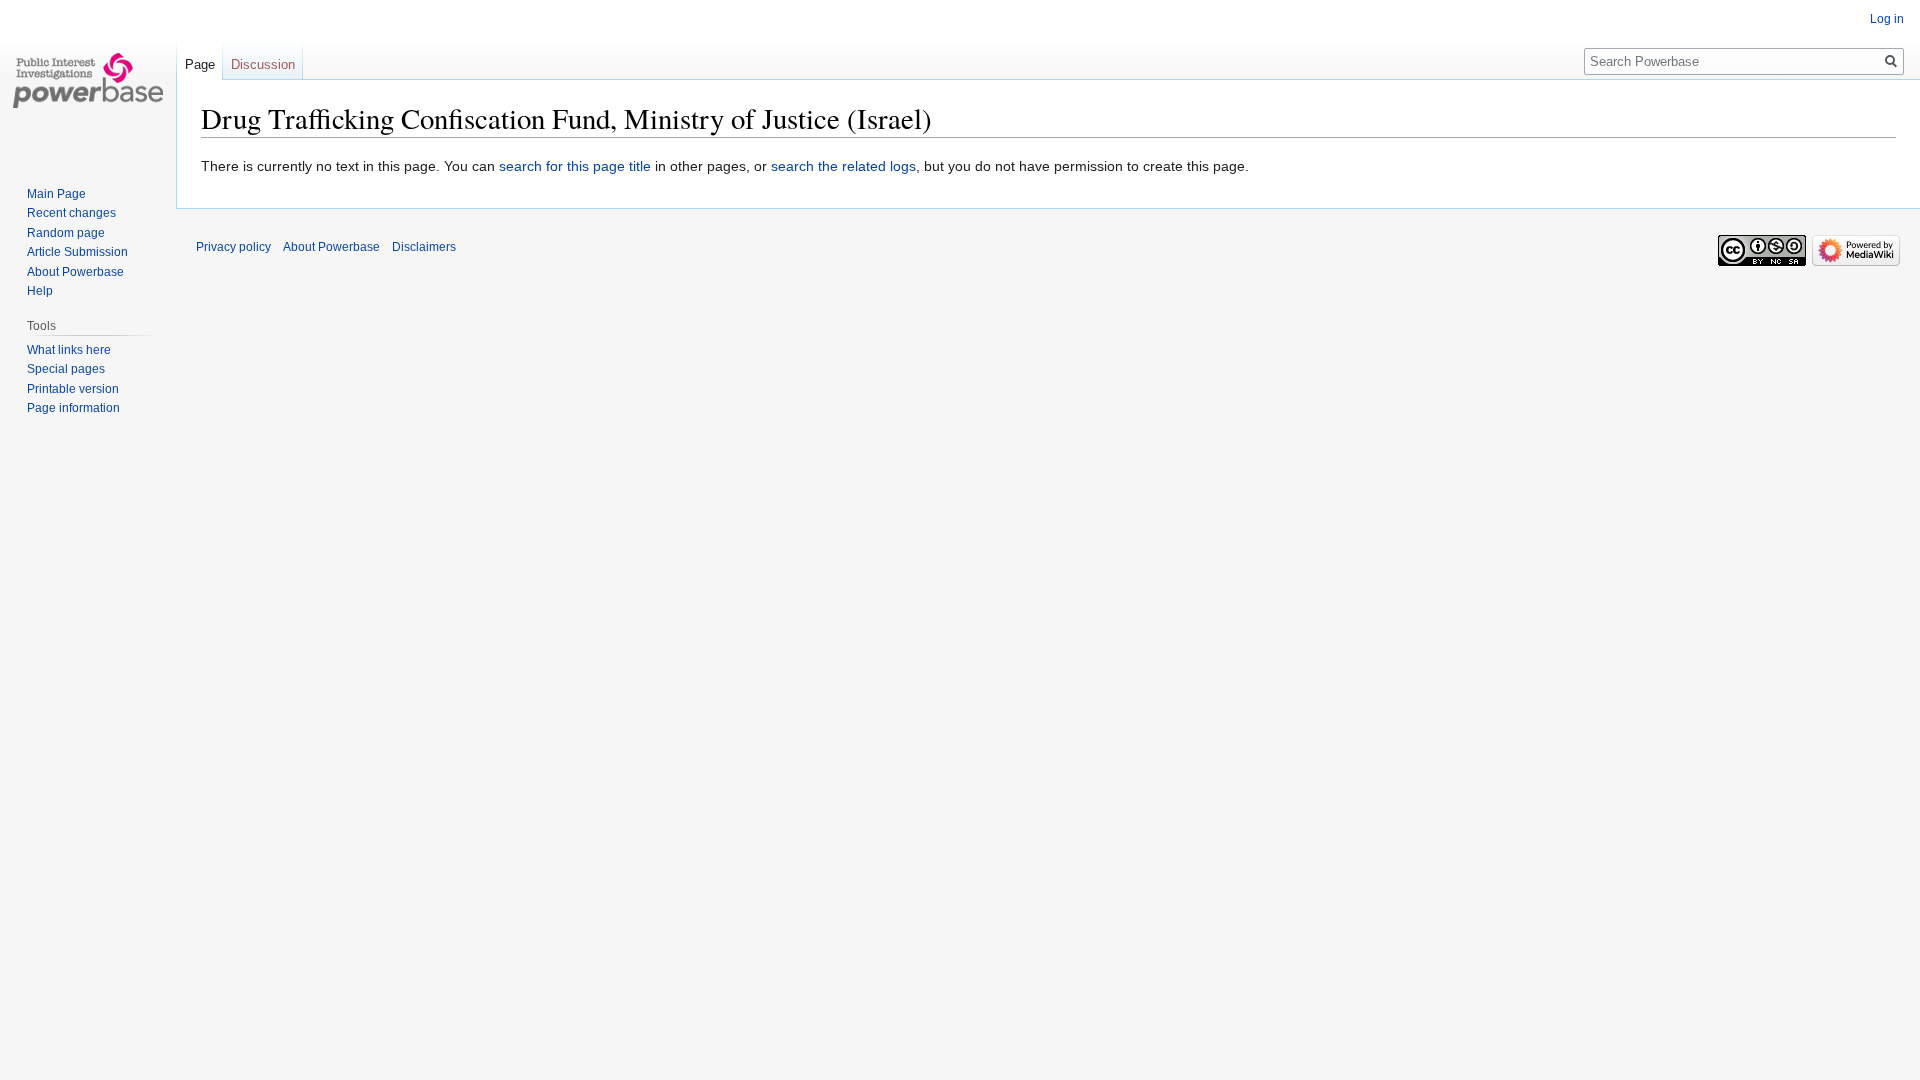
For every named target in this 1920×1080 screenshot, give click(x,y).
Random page (66, 233)
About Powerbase (75, 272)
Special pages (66, 369)
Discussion (263, 64)
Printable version (73, 389)
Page (200, 64)
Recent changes (71, 213)
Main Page (56, 194)
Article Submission (77, 252)
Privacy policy (233, 247)
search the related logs (843, 166)
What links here (69, 350)
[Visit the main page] (88, 80)
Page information (73, 408)
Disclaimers (424, 247)
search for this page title (575, 166)
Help (40, 291)
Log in (1887, 19)
